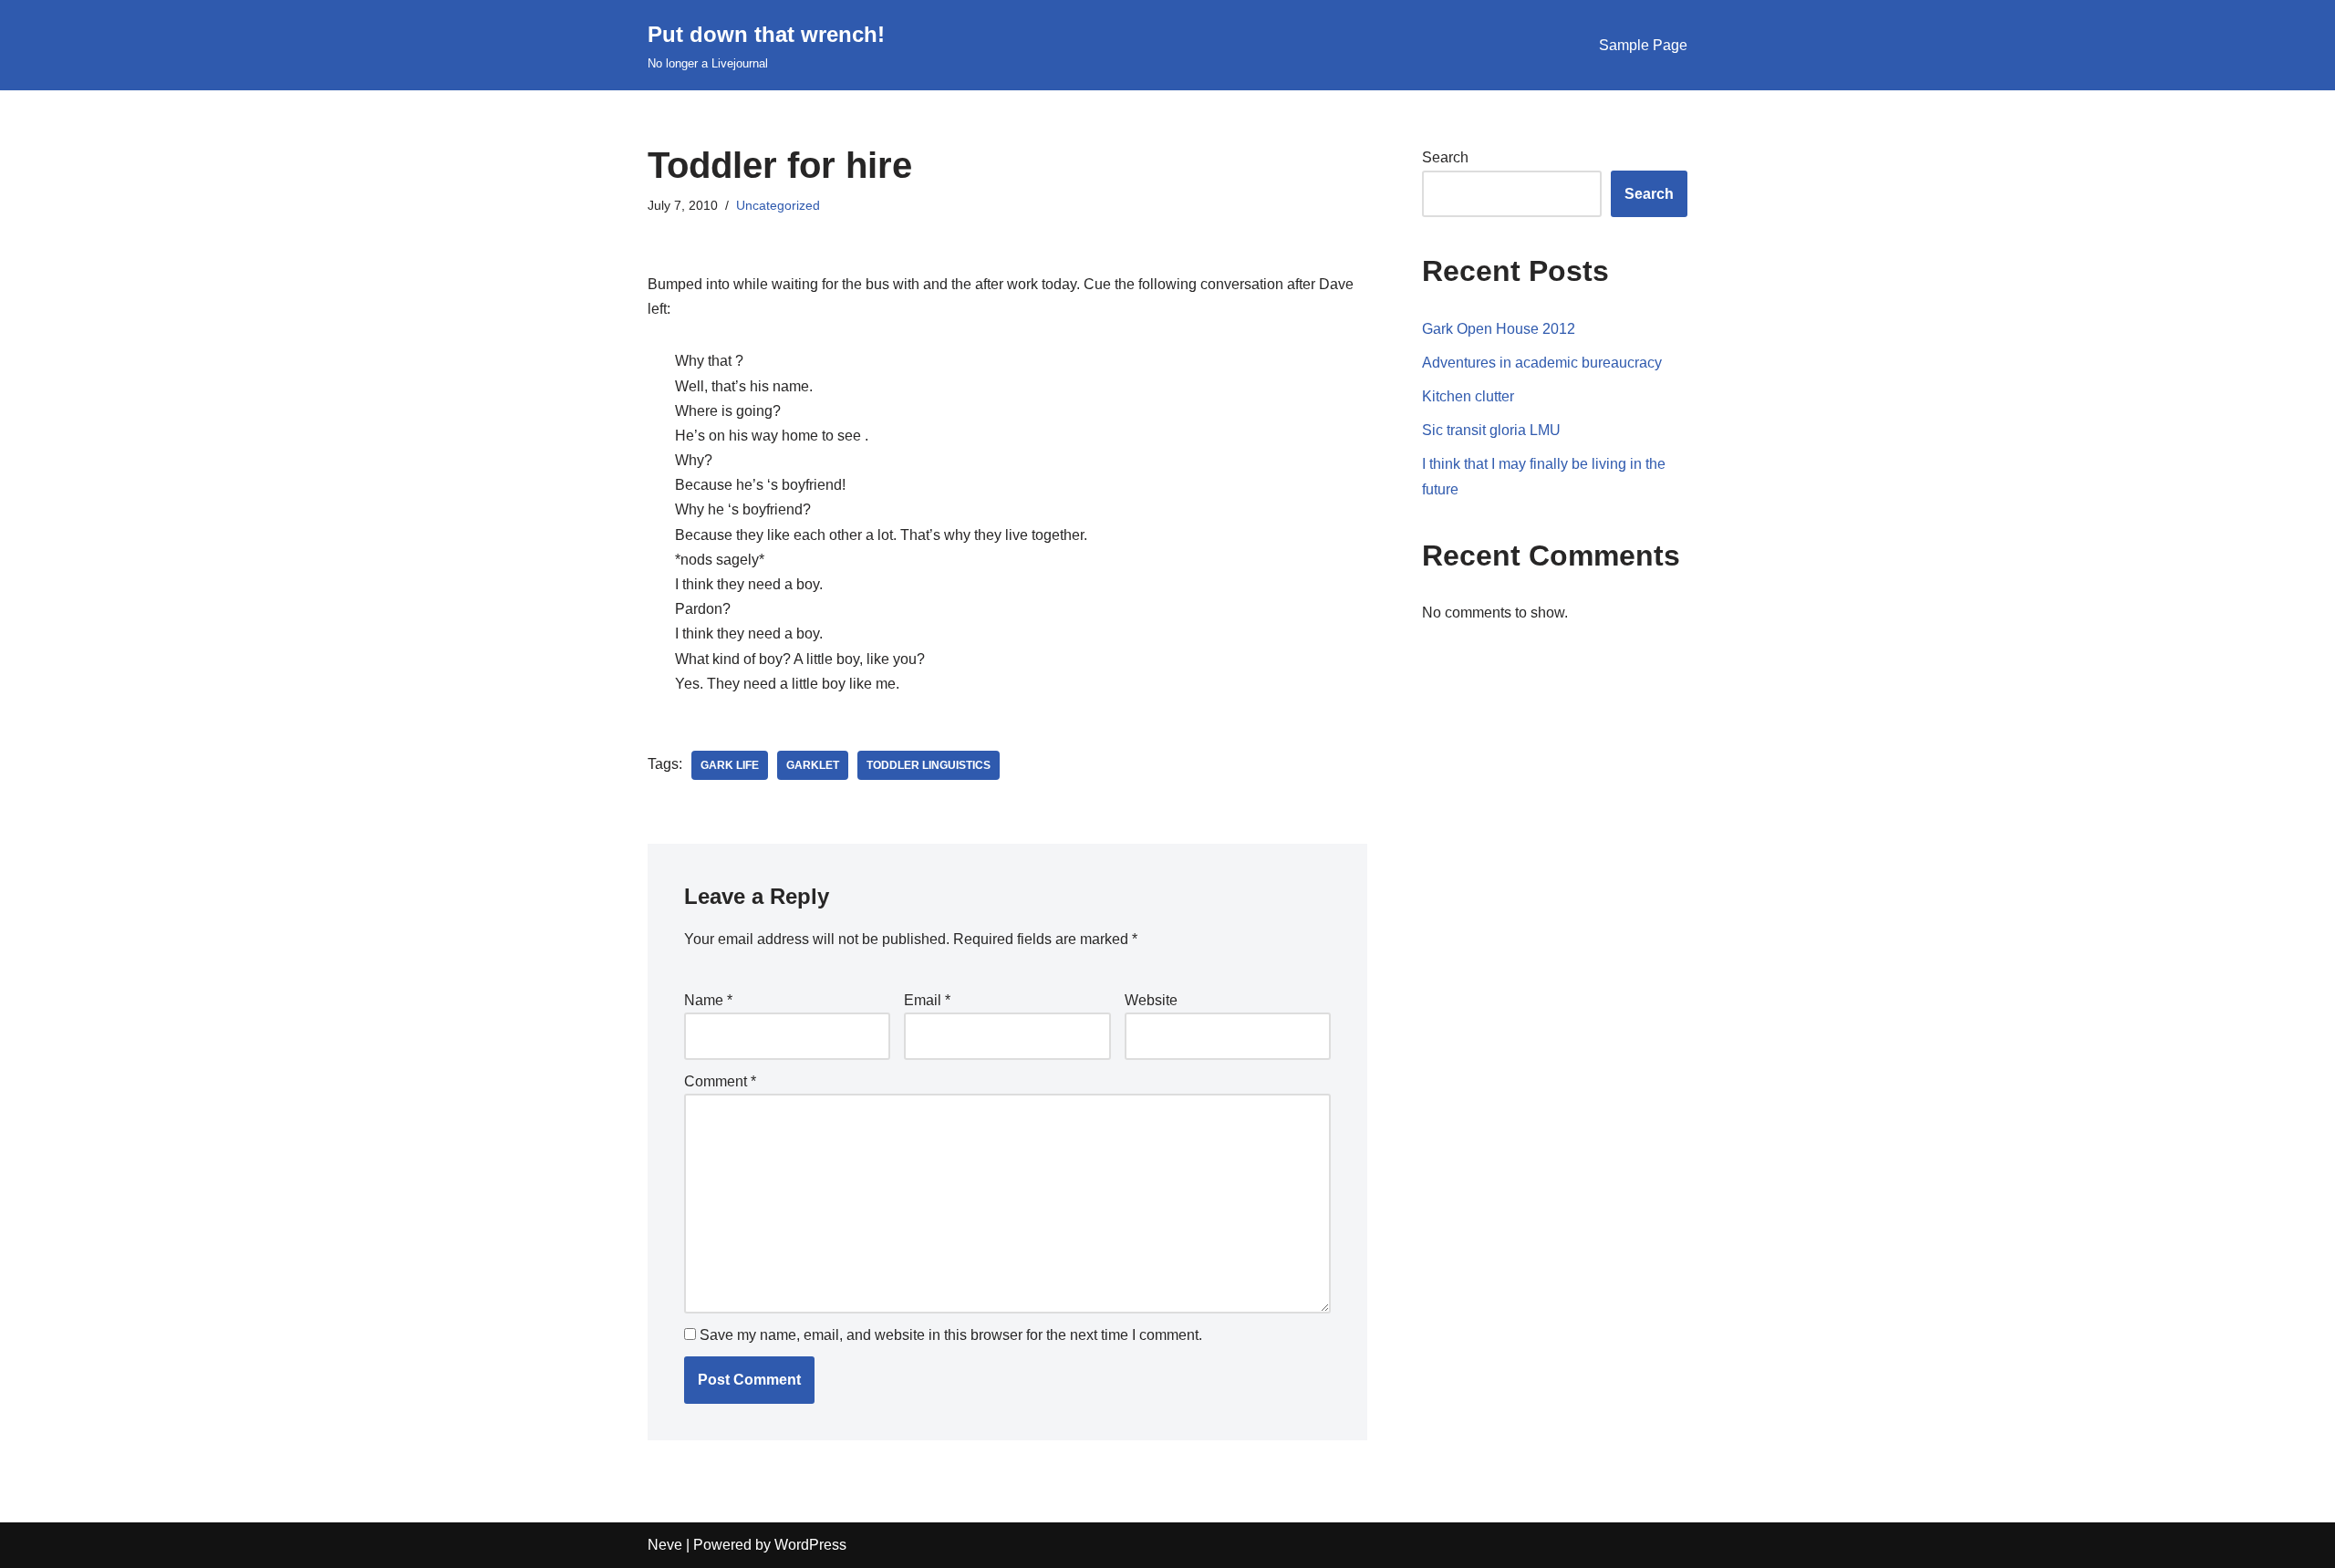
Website (1151, 1000)
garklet (813, 765)
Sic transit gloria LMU (1491, 430)
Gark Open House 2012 (1499, 329)
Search (1445, 157)
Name (708, 1000)
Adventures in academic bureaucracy (1542, 363)
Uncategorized (778, 205)
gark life (730, 765)
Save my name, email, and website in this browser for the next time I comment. (951, 1335)
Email (927, 1000)
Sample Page (1643, 45)
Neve (665, 1545)
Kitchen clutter (1468, 396)
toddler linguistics (929, 765)
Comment (720, 1081)
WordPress (810, 1545)
